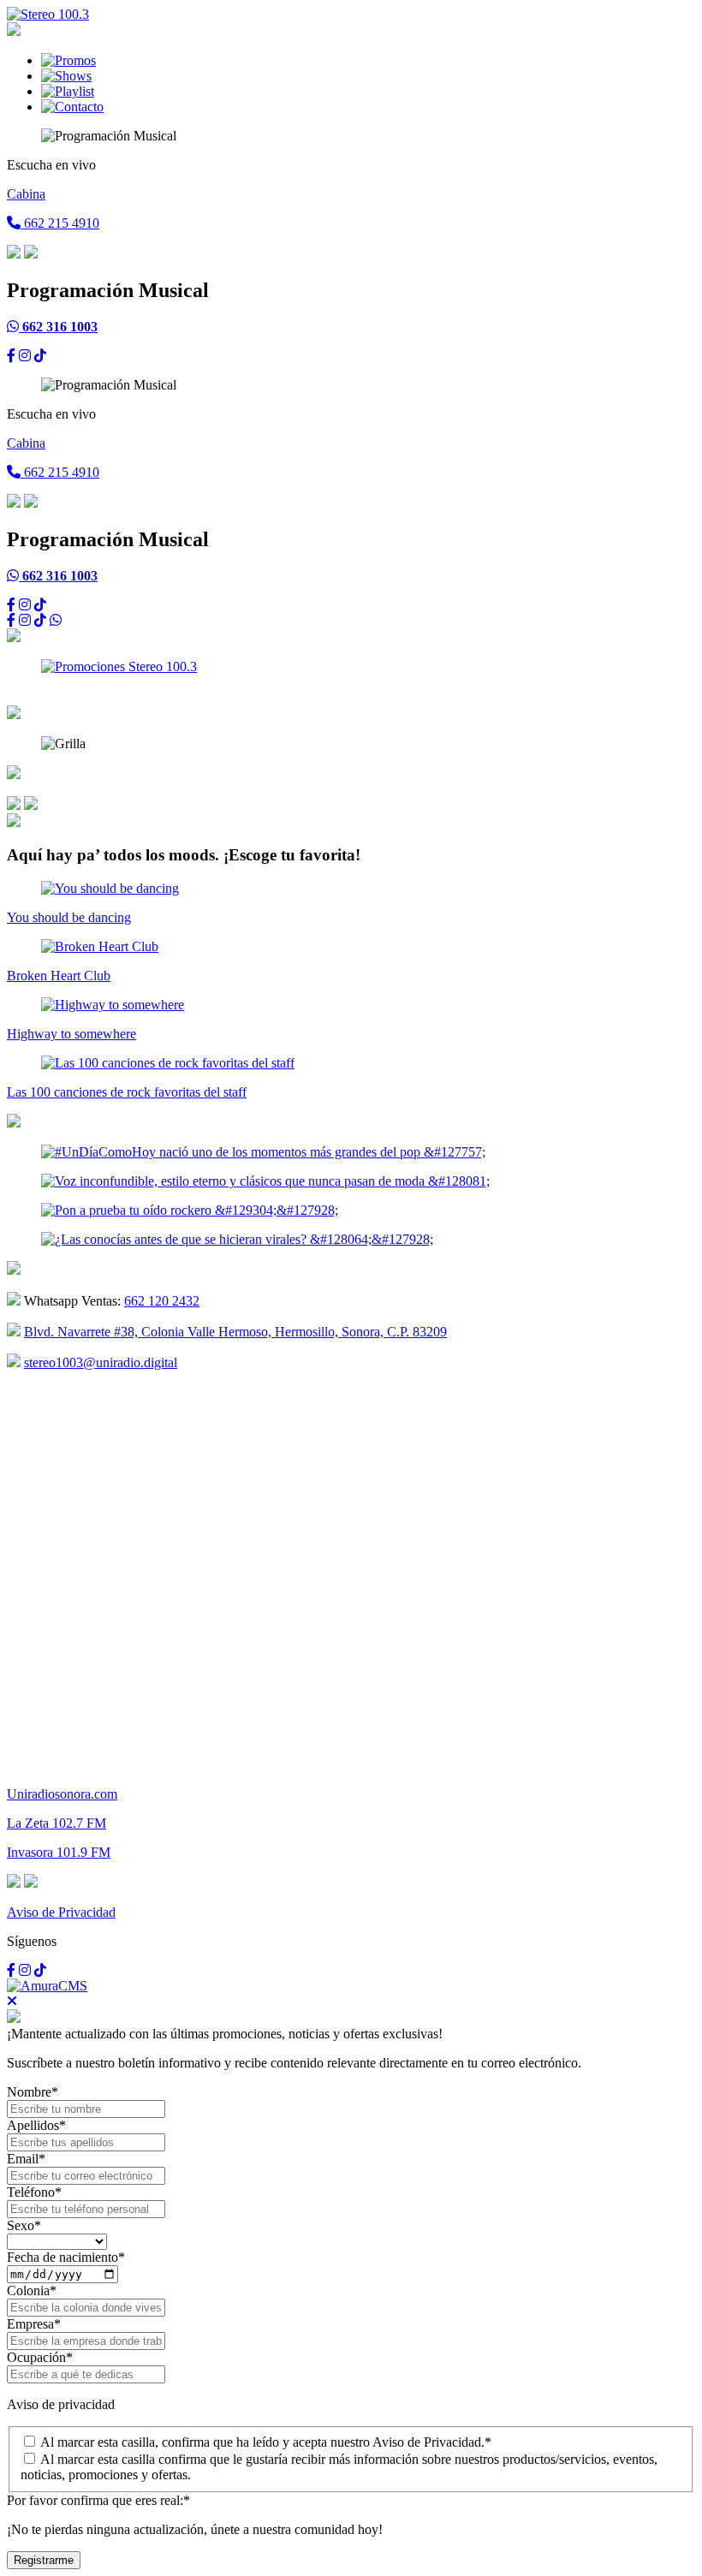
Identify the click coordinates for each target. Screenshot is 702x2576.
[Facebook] (11, 356)
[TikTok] (40, 356)
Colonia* (32, 2290)
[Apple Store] (31, 805)
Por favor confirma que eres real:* (98, 2500)
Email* (26, 2159)
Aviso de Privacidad (61, 1912)
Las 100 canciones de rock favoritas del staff (127, 1092)
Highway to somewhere (71, 1034)
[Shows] (66, 76)
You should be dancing (69, 917)
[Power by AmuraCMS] (47, 1986)
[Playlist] (68, 91)
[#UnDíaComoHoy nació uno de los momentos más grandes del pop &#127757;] (263, 1152)
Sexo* (24, 2225)
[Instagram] (25, 356)
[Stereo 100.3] (48, 14)
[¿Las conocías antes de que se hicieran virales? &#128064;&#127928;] (237, 1239)
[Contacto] (72, 107)
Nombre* (33, 2092)
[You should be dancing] (110, 888)
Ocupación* (40, 2357)
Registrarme (44, 2560)
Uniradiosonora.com (62, 1794)
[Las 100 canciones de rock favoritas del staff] (168, 1063)
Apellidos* (36, 2125)
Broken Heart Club (59, 976)
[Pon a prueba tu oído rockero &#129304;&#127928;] (190, 1210)
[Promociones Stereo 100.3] (119, 666)
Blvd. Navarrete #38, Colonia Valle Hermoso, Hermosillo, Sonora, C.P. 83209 (235, 1332)
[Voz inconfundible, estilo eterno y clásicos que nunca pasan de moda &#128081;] (265, 1181)
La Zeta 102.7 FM (57, 1823)
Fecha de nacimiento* (66, 2257)
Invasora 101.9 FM (59, 1852)
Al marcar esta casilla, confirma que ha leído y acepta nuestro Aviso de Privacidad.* (266, 2442)
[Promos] (68, 60)
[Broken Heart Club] (100, 946)
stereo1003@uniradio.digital (101, 1362)
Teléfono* (34, 2192)
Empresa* (34, 2324)
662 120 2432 (162, 1301)
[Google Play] (14, 805)
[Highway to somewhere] (113, 1005)
